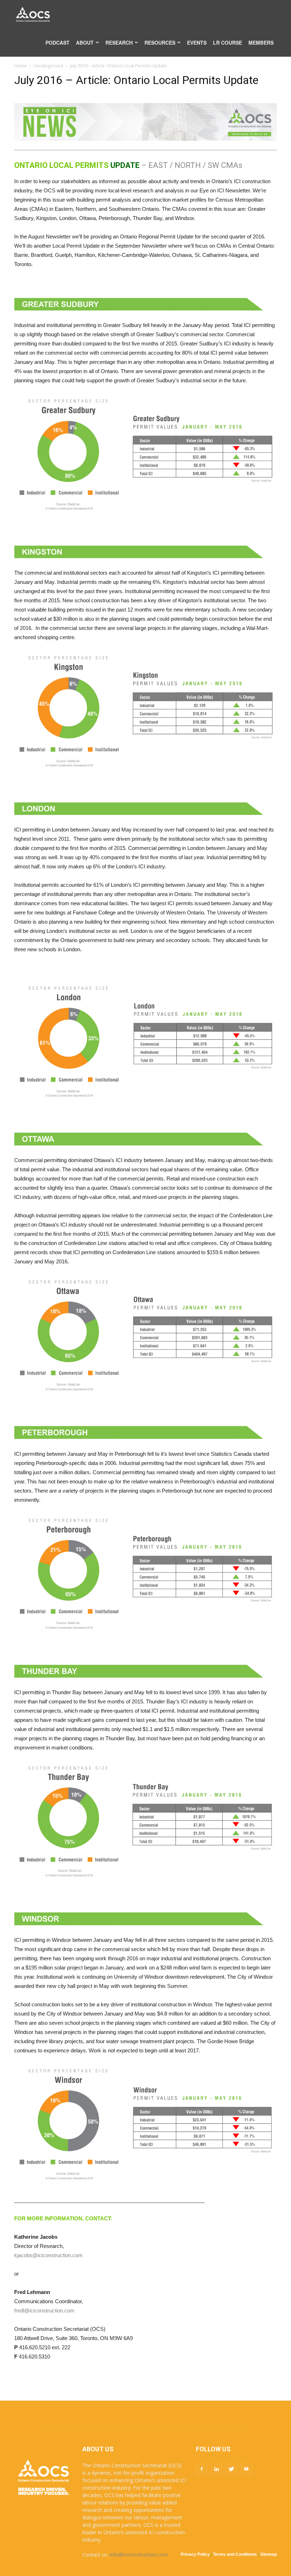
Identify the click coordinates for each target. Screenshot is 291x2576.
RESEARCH (119, 43)
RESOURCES (160, 43)
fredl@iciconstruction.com (44, 2310)
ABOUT (85, 43)
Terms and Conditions (235, 2554)
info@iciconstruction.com (139, 2555)
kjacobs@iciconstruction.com (48, 2255)
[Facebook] (202, 2469)
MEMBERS (261, 43)
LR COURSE (227, 43)
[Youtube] (246, 2469)
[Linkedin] (216, 2469)
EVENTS (197, 43)
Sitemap (268, 2554)
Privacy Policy (195, 2554)
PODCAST (57, 43)
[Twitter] (231, 2469)
